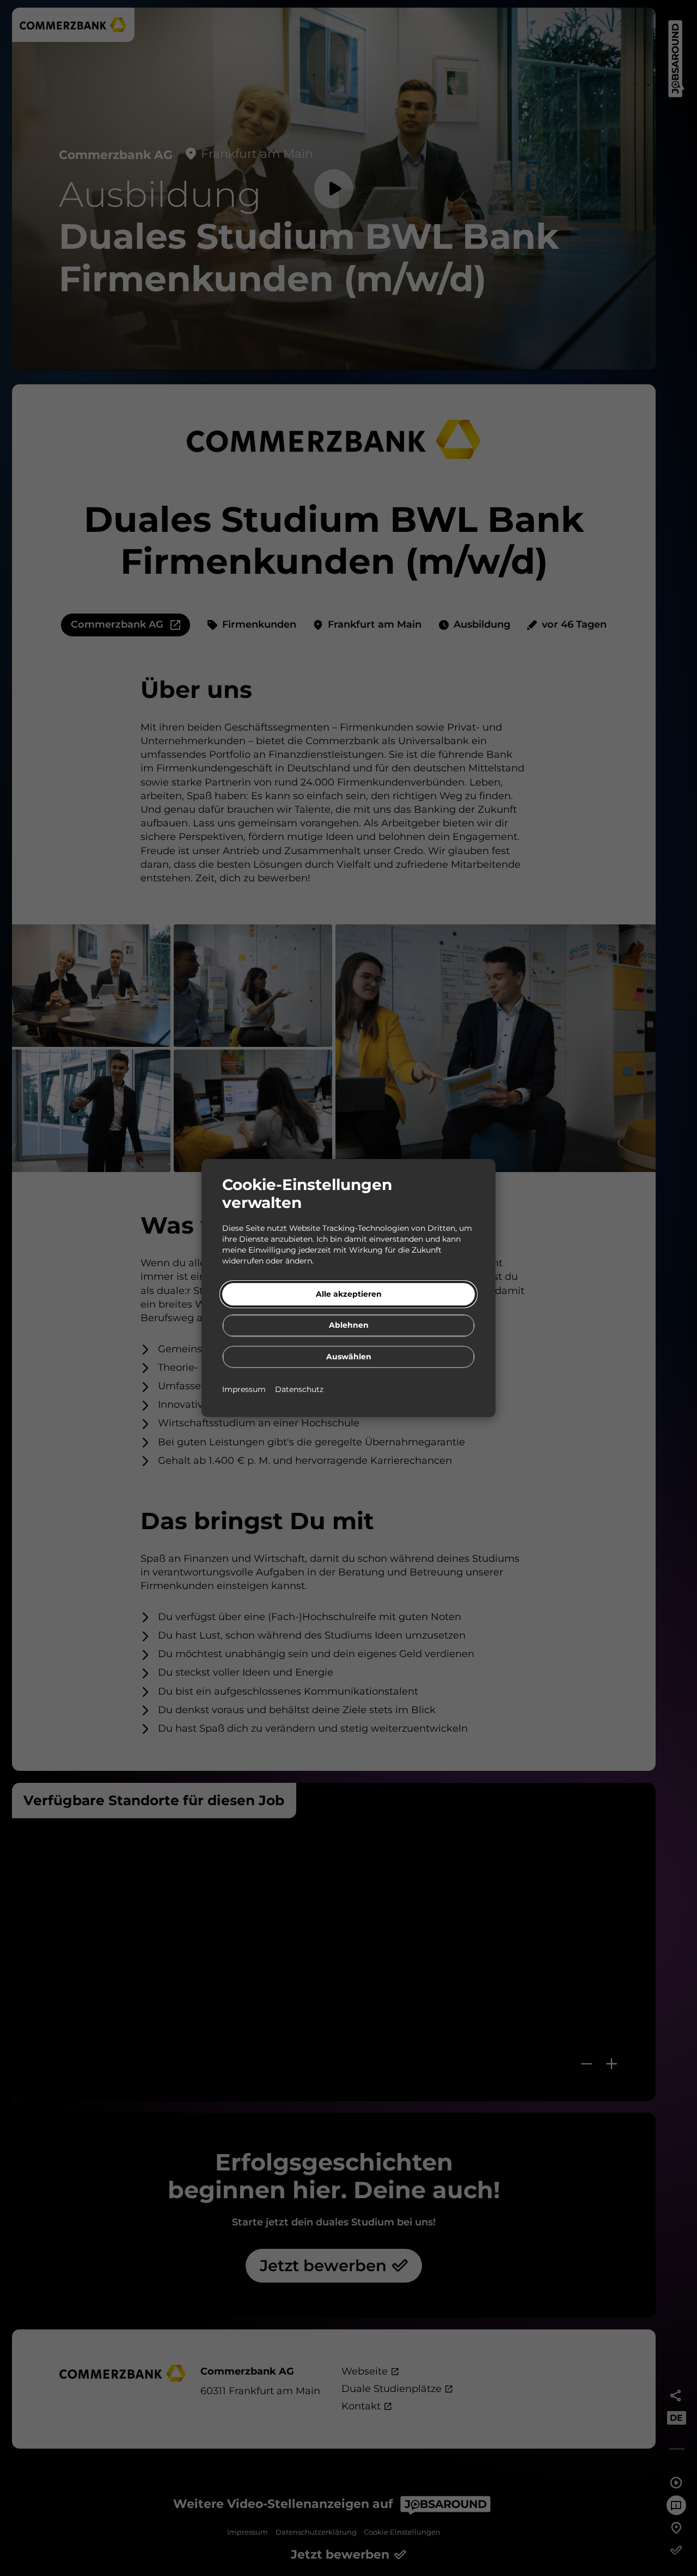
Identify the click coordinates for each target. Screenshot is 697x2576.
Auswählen (349, 1357)
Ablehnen (349, 1325)
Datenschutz (299, 1389)
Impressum (245, 1389)
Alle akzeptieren (349, 1294)
